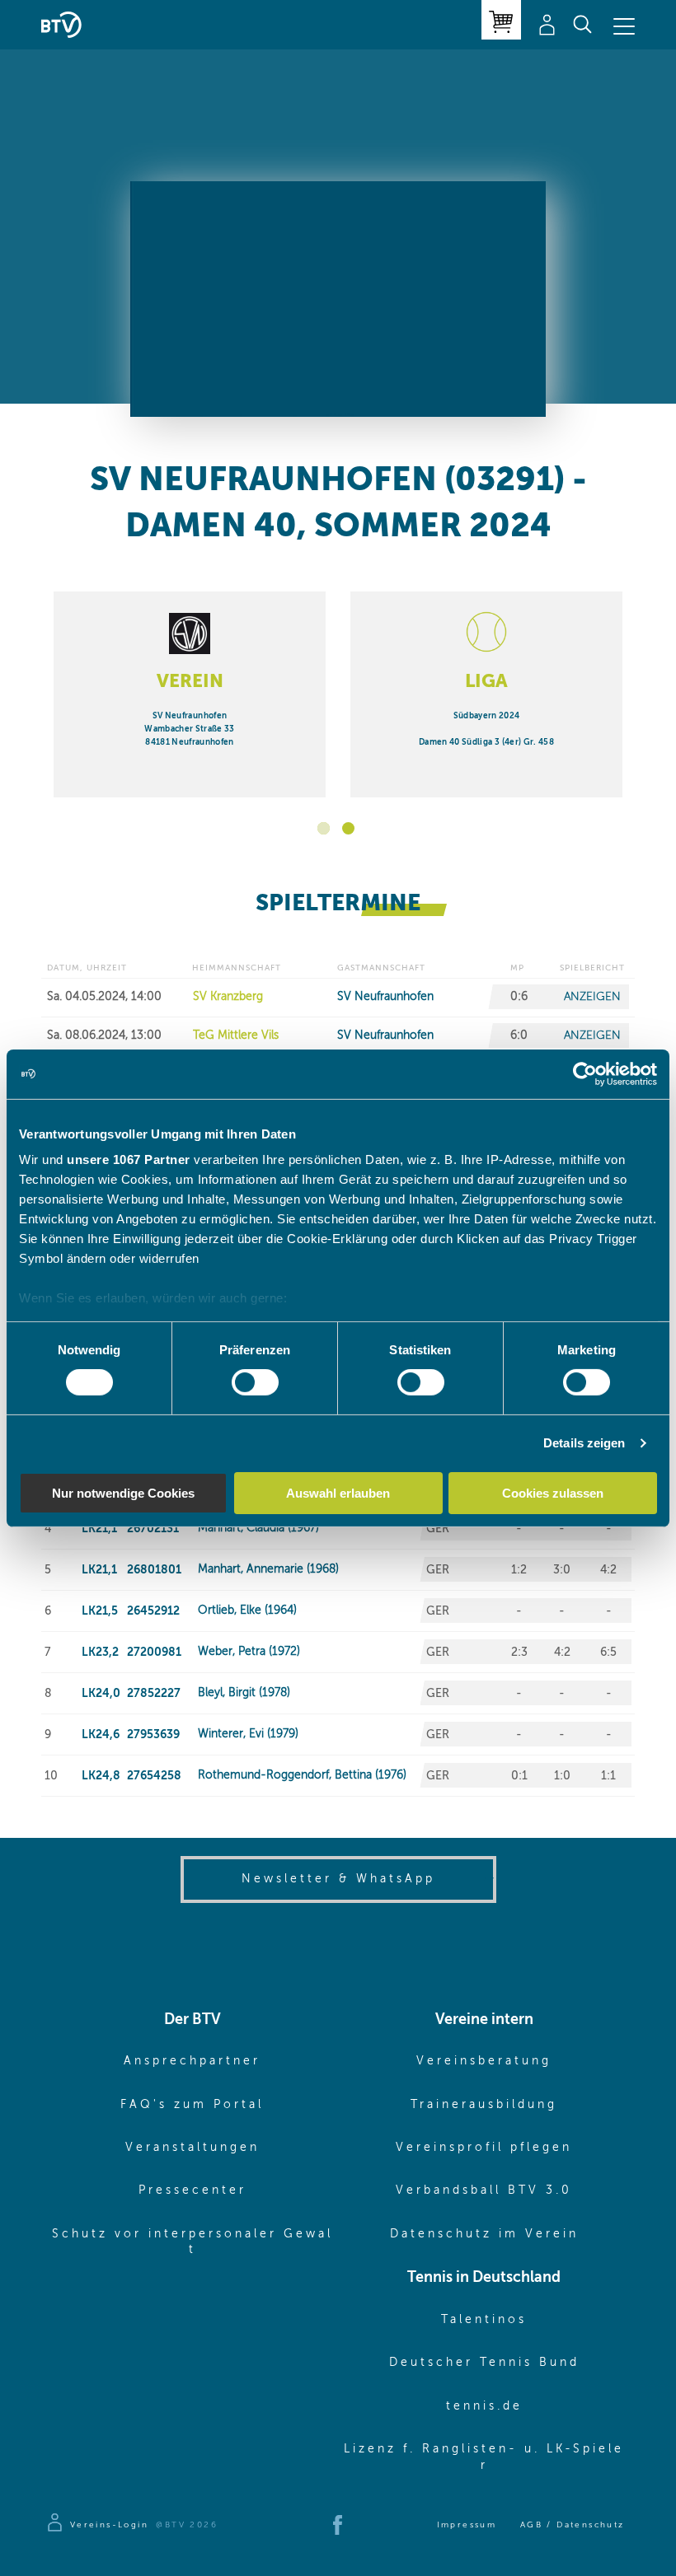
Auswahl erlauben (338, 1493)
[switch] (255, 1382)
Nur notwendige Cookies (123, 1493)
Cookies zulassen (553, 1493)
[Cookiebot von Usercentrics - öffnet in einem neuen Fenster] (585, 1073)
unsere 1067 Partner (129, 1159)
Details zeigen (584, 1443)
